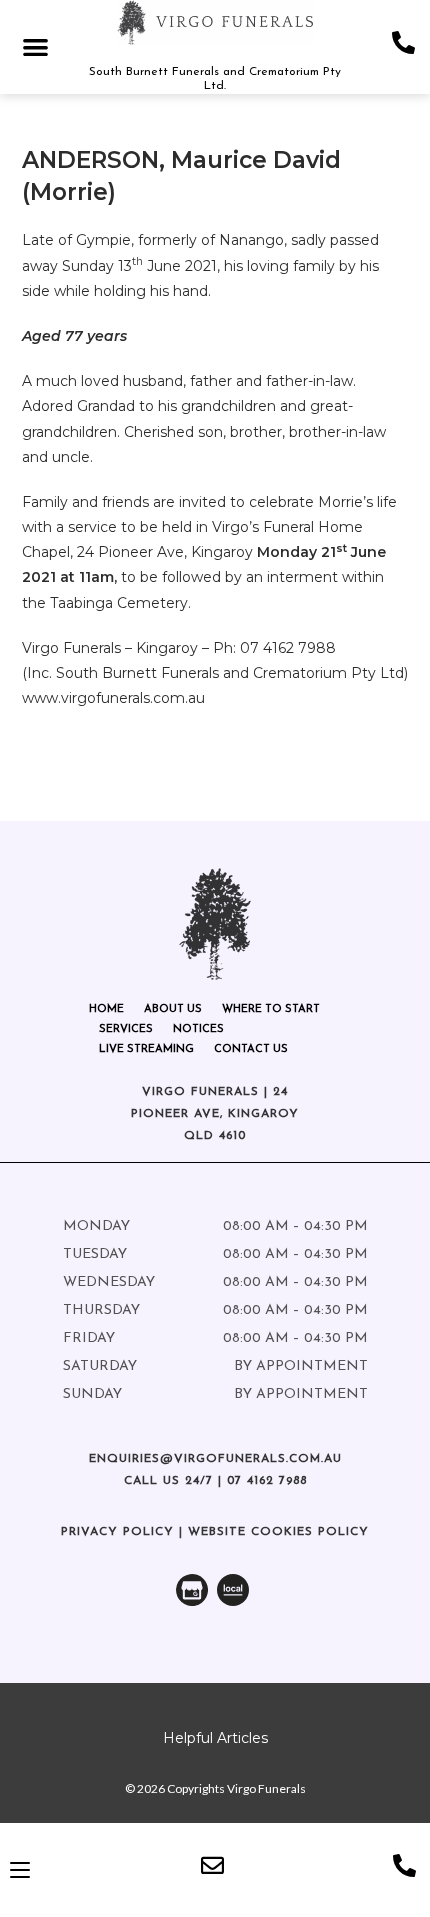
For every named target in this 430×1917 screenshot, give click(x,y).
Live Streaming (146, 1049)
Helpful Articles (215, 1738)
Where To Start (271, 1009)
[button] (35, 46)
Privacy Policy (117, 1532)
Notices (198, 1029)
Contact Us (251, 1049)
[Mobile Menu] (20, 1870)
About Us (173, 1009)
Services (126, 1029)
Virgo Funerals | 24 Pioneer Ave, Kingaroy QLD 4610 (215, 1113)
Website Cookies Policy (278, 1532)
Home (106, 1009)
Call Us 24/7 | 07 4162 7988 (215, 1481)
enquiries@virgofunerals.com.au (215, 1459)
